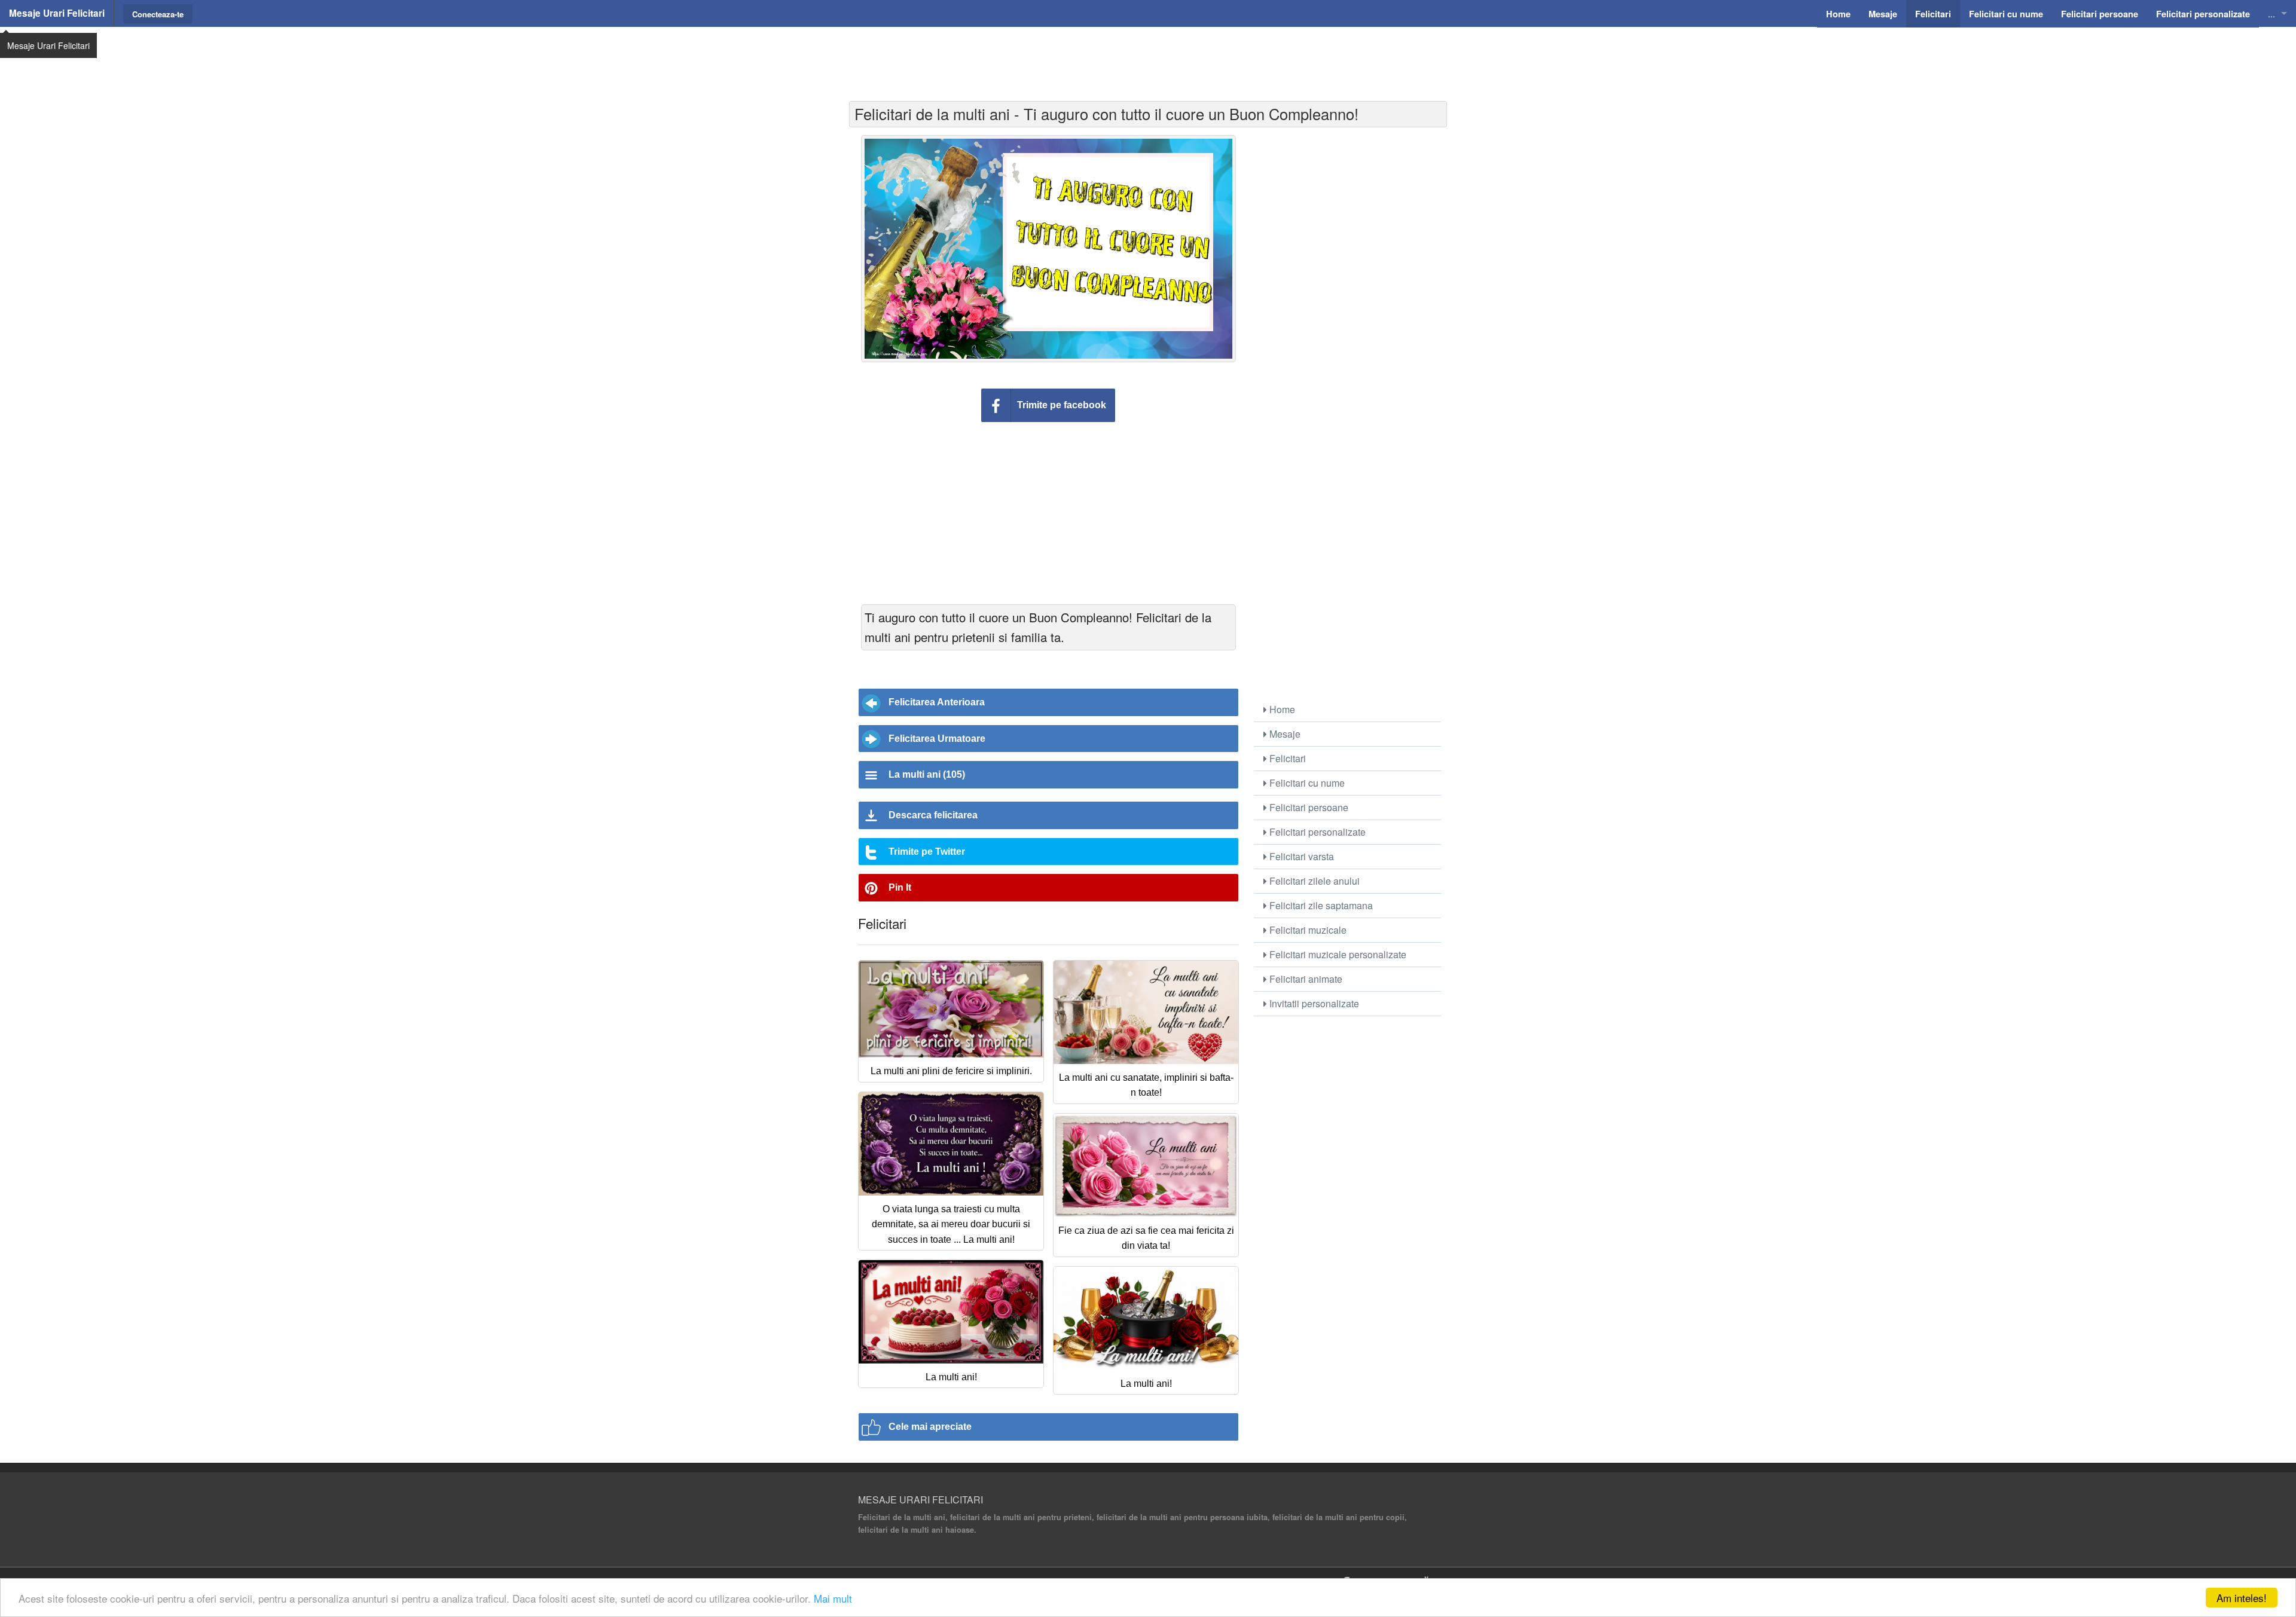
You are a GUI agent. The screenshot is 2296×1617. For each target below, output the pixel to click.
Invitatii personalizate (1313, 1003)
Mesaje (1284, 734)
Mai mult (833, 1598)
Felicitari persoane (1308, 807)
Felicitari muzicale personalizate (1337, 954)
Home (1281, 709)
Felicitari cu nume (1306, 783)
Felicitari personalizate (1316, 832)
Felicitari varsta (1300, 856)
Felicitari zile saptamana (1320, 905)
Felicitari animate (1305, 979)
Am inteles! (2242, 1598)
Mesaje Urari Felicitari (57, 13)
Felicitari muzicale (1307, 930)
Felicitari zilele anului (1313, 881)
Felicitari (1286, 758)
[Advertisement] (1148, 57)
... (2271, 13)
